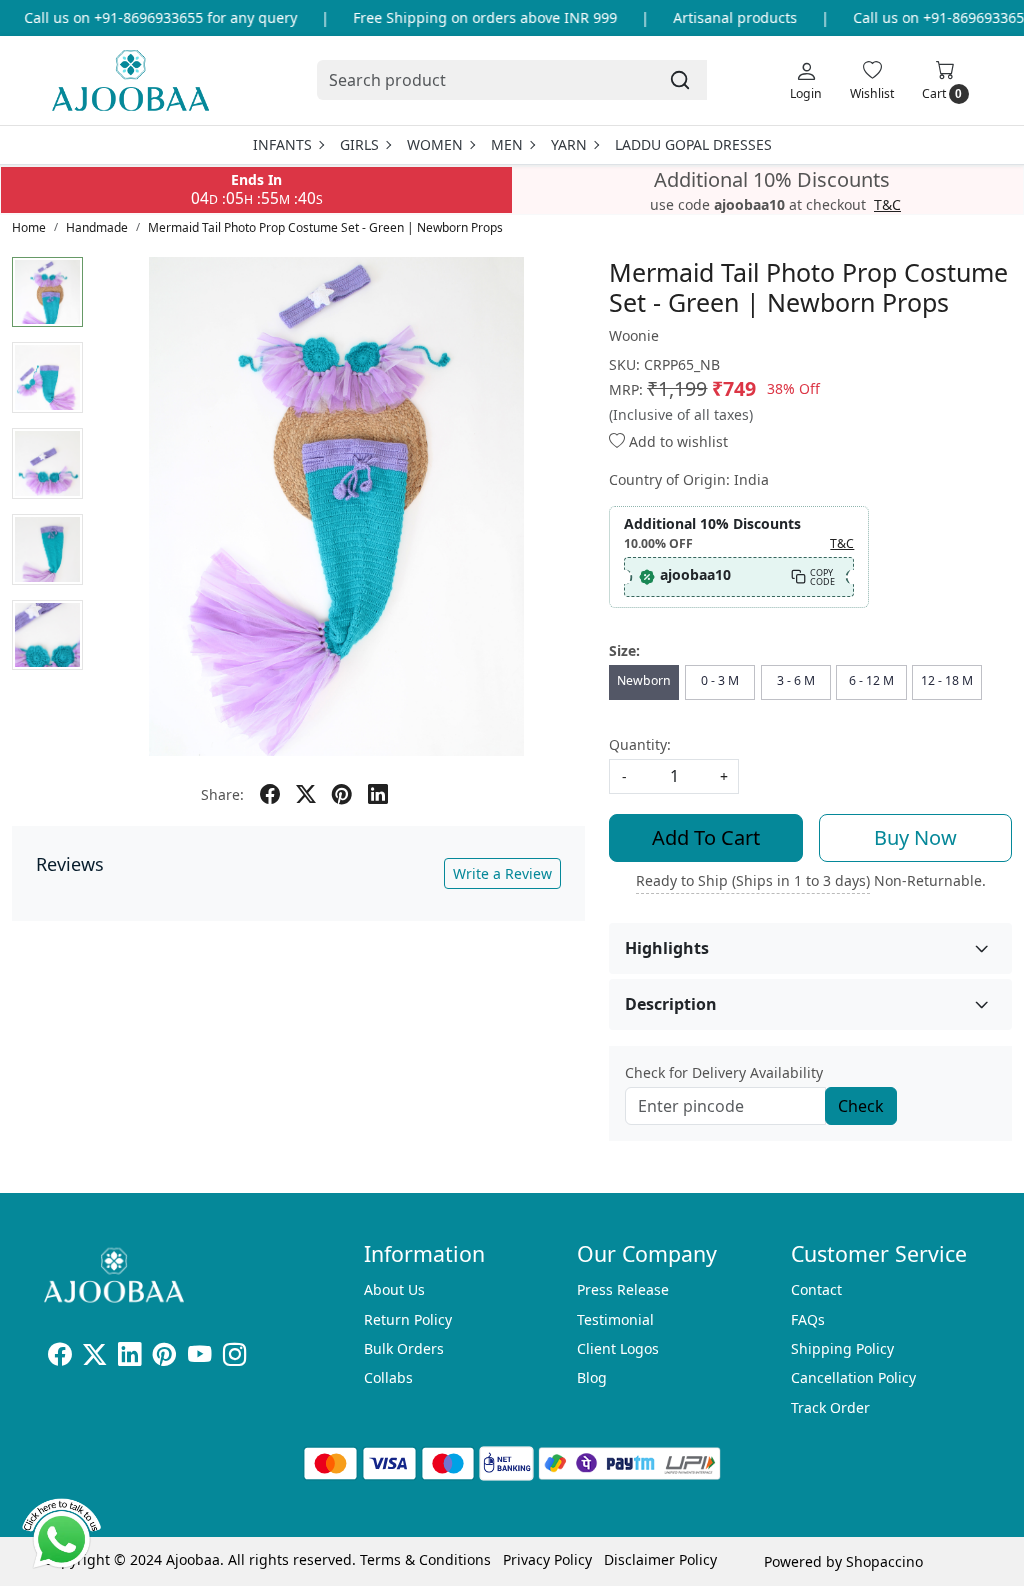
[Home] (130, 80)
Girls (359, 144)
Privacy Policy (547, 1559)
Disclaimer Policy (660, 1559)
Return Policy (408, 1319)
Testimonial (615, 1319)
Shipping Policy (842, 1348)
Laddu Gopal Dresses (693, 144)
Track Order (830, 1407)
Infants (282, 144)
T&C (887, 205)
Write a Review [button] (502, 873)
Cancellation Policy (853, 1377)
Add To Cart (706, 837)
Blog (592, 1377)
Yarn (569, 144)
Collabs (388, 1377)
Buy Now (915, 837)
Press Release (623, 1289)
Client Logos (618, 1348)
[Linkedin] (129, 1357)
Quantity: (640, 744)
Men (507, 144)
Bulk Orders (404, 1348)
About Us (394, 1289)
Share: (222, 794)
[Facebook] (59, 1357)
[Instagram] (234, 1357)
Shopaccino (884, 1561)
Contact (816, 1289)
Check (861, 1106)
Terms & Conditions (425, 1559)
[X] (94, 1357)
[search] (680, 80)
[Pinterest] (164, 1357)
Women (435, 144)
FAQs (808, 1319)
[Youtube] (199, 1357)
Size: (624, 650)
